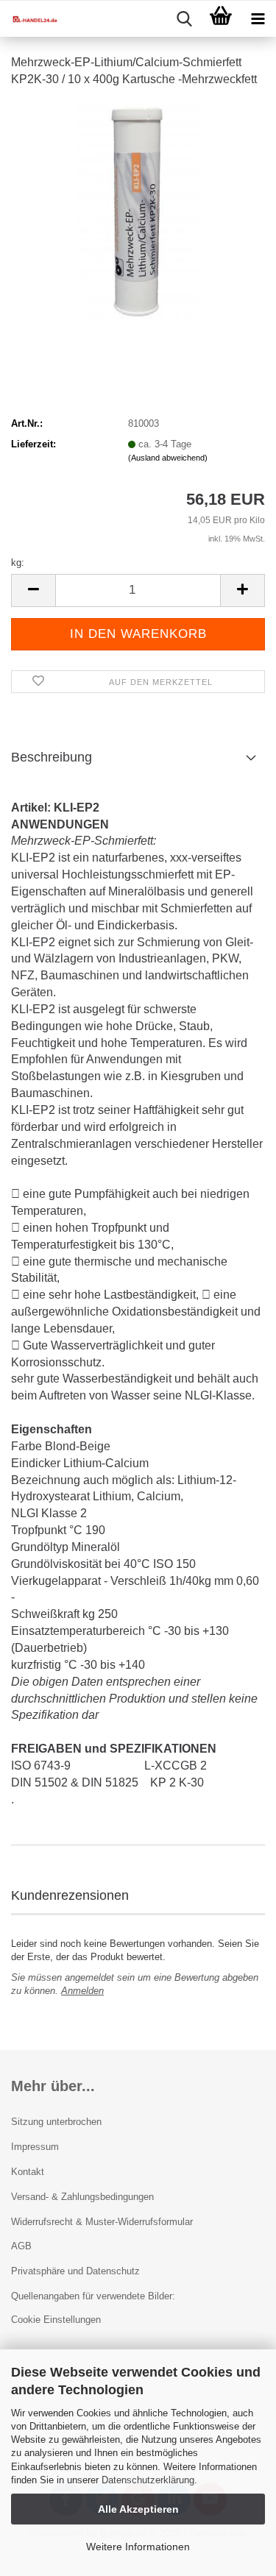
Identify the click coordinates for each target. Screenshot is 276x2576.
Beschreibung (52, 757)
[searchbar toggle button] (184, 19)
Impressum (35, 2147)
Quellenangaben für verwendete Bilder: (93, 2296)
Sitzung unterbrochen (56, 2122)
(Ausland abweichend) (168, 458)
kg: (18, 563)
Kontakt (28, 2172)
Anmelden (82, 1991)
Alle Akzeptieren (138, 2509)
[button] (33, 590)
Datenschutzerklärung (148, 2480)
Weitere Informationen (138, 2547)
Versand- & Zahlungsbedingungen (82, 2197)
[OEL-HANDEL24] (29, 19)
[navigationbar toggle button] (258, 19)
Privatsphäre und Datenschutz (75, 2271)
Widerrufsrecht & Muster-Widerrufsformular (102, 2222)
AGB (21, 2246)
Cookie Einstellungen (56, 2320)
